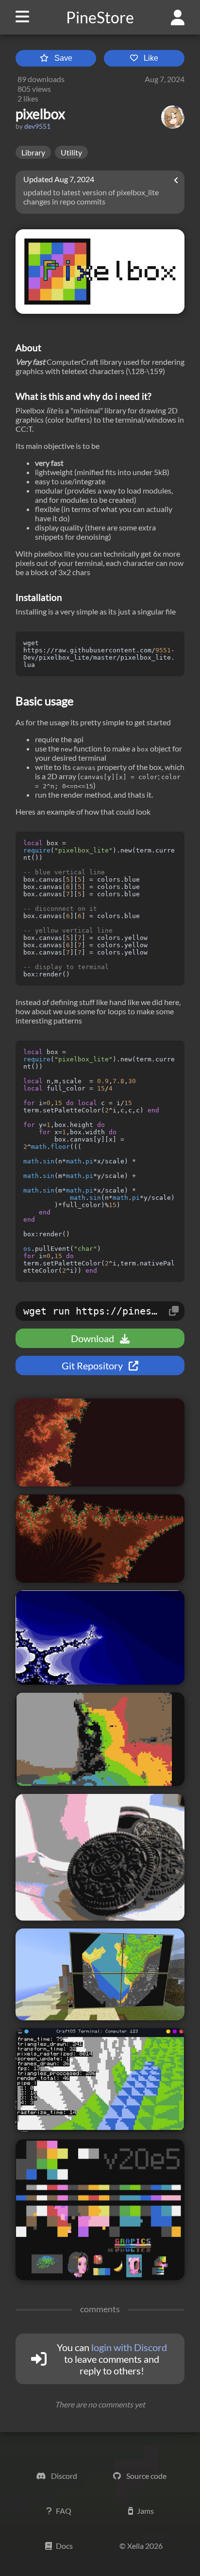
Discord (63, 2476)
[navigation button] (18, 17)
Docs (64, 2546)
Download (93, 1338)
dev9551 (37, 126)
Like (151, 58)
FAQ (64, 2511)
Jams (145, 2511)
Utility (71, 152)
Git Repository (93, 1365)
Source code (146, 2476)
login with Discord (129, 2347)
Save (63, 58)
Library (33, 152)
